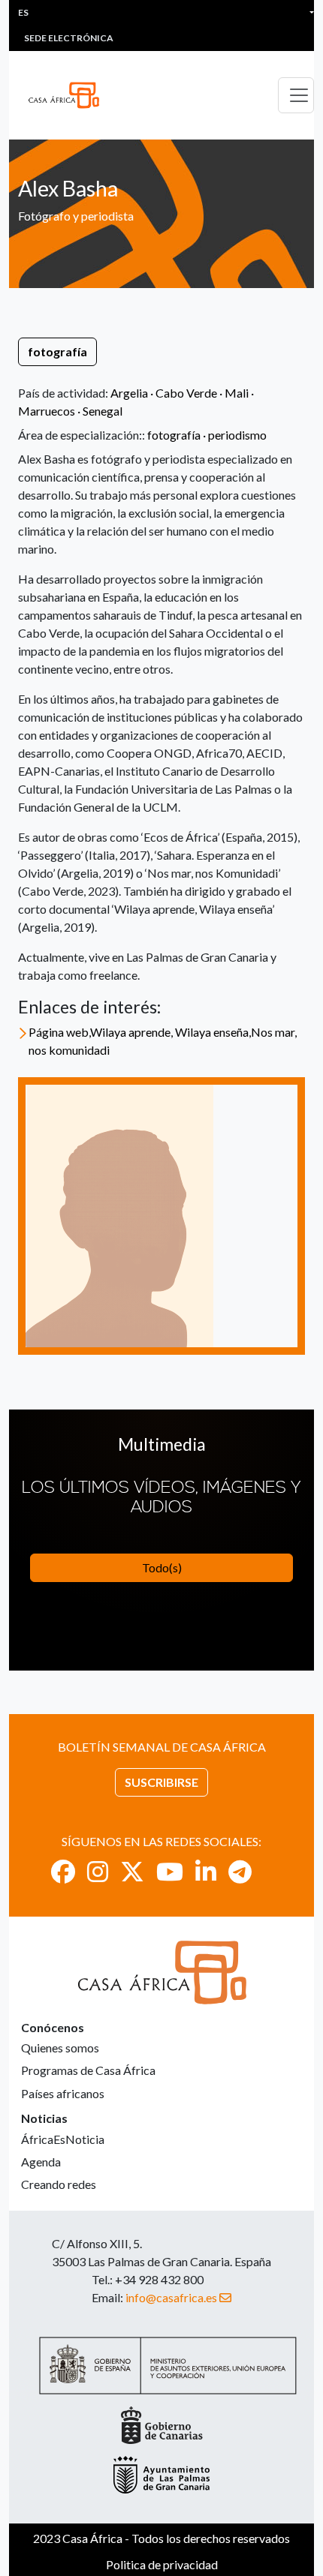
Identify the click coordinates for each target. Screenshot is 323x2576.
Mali (237, 393)
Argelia (129, 393)
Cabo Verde (186, 393)
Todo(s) (162, 1567)
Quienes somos (60, 2048)
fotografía (57, 351)
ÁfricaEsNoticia (63, 2139)
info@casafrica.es (171, 2297)
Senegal (103, 411)
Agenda (41, 2162)
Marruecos (47, 411)
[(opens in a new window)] (63, 1871)
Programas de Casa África (88, 2070)
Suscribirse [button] (161, 1782)
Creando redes (59, 2184)
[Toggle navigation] (296, 95)
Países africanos (63, 2093)
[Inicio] (70, 95)
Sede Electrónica (69, 38)
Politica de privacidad (162, 2564)
